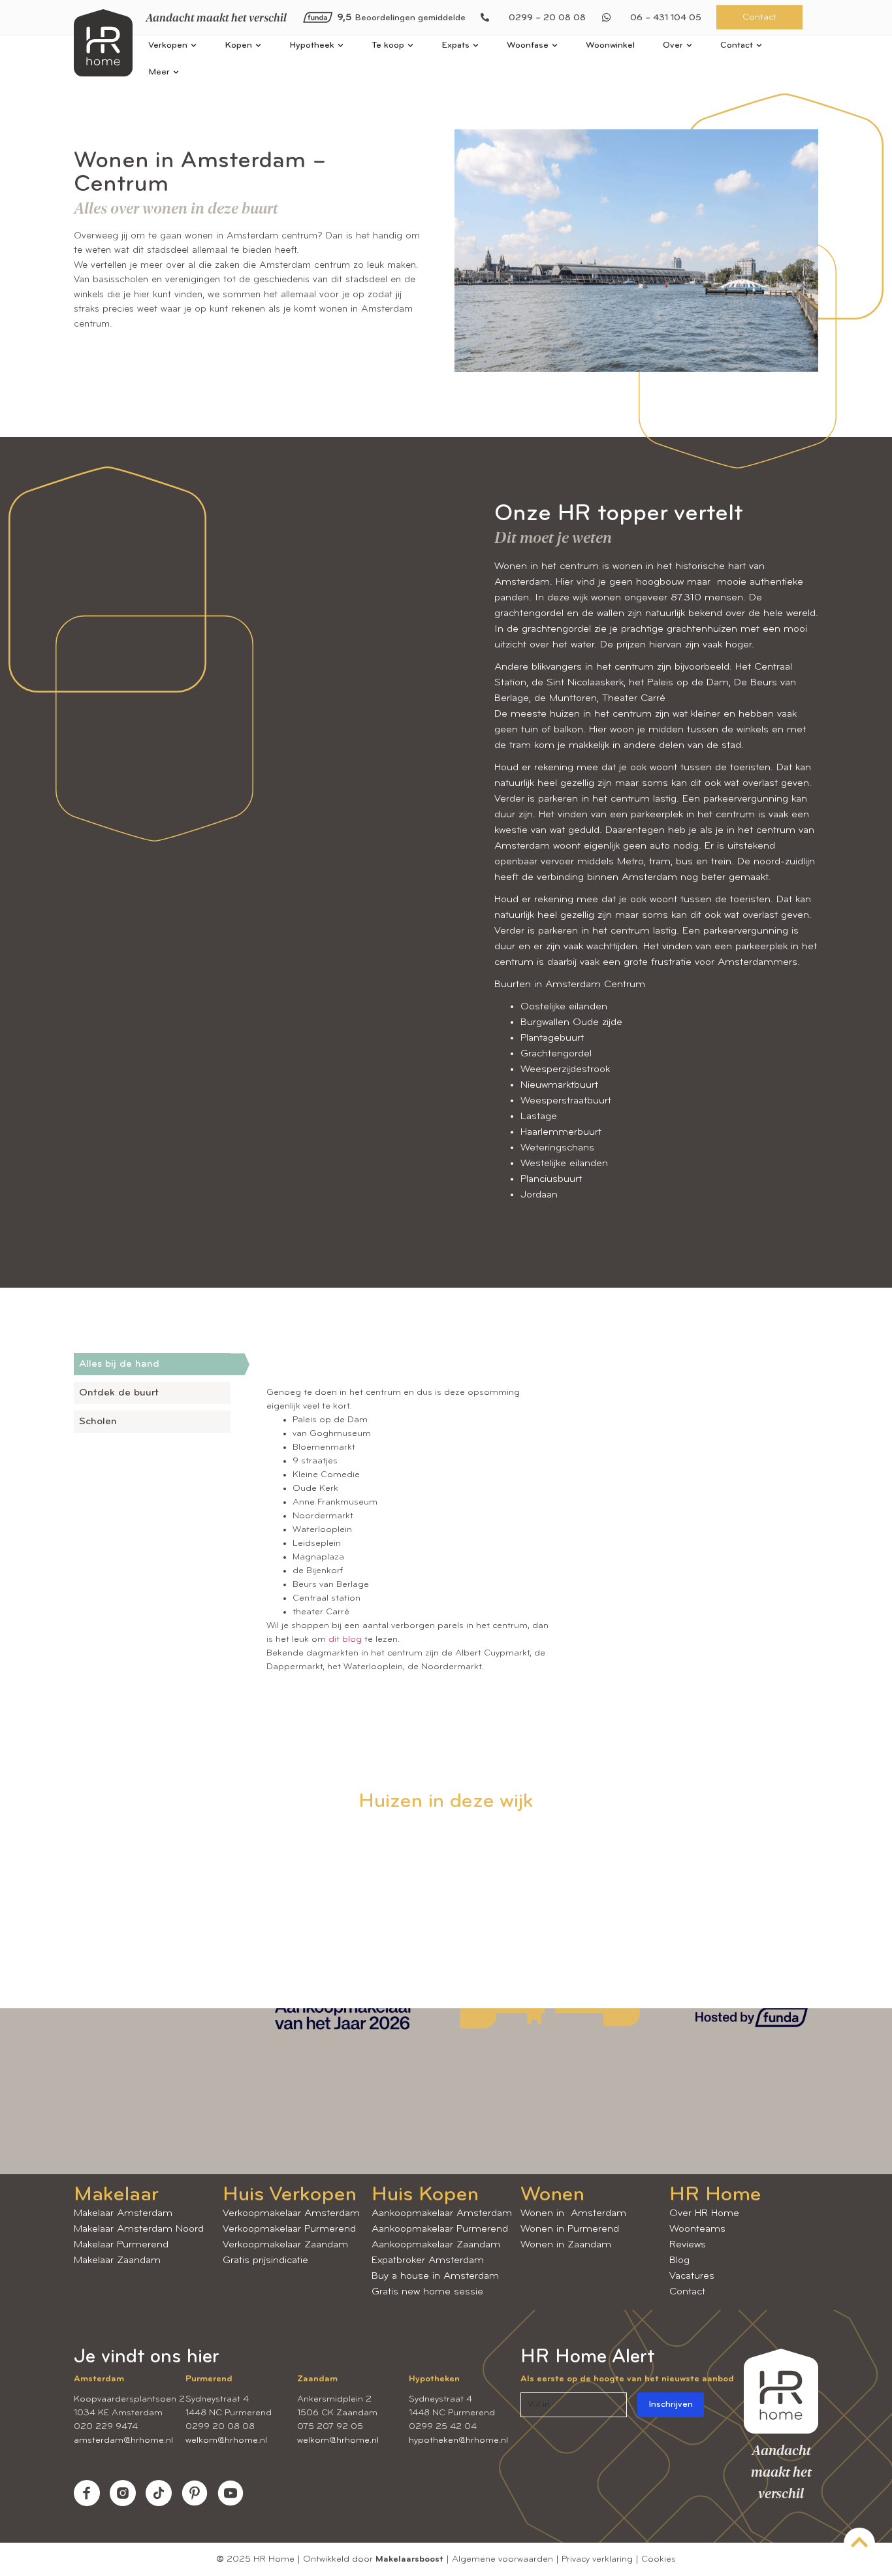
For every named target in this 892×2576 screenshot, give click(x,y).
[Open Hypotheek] (341, 45)
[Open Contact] (759, 45)
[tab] (152, 1364)
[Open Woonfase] (555, 45)
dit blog (345, 1639)
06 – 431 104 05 (666, 18)
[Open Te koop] (410, 45)
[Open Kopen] (258, 45)
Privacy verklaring (597, 2559)
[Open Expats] (476, 45)
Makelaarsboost (409, 2559)
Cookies (659, 2559)
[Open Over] (689, 45)
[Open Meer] (176, 72)
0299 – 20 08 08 (547, 18)
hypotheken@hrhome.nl (458, 2440)
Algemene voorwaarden (502, 2559)
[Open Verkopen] (194, 45)
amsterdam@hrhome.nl (123, 2440)
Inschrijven (671, 2405)
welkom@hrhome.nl (226, 2440)
